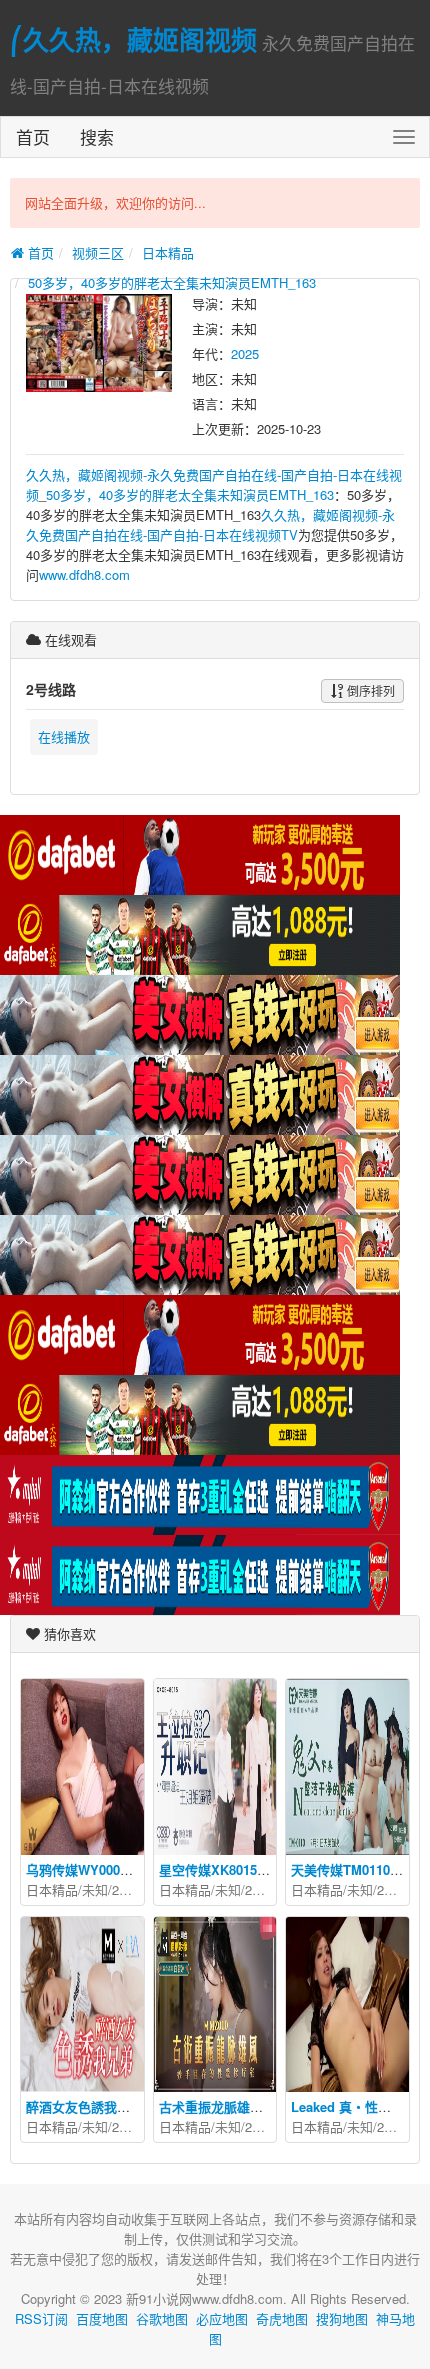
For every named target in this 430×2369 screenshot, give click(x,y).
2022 (126, 1889)
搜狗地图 (342, 2318)
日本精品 (168, 252)
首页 (33, 136)
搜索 (97, 136)
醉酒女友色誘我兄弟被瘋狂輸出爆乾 (130, 2106)
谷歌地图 (162, 2318)
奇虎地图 (282, 2318)
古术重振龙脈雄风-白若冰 (232, 2106)
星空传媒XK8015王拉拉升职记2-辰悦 (265, 1869)
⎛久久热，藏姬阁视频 (133, 39)
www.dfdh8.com (84, 574)
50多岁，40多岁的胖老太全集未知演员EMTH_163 (172, 282)
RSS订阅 (41, 2318)
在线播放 (64, 736)
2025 (245, 353)
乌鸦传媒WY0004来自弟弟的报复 (122, 1869)
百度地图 (102, 2318)
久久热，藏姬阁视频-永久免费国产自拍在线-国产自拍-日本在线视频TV (210, 524)
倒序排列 (369, 690)
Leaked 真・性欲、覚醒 (360, 2106)
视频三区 (98, 252)
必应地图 (222, 2318)
